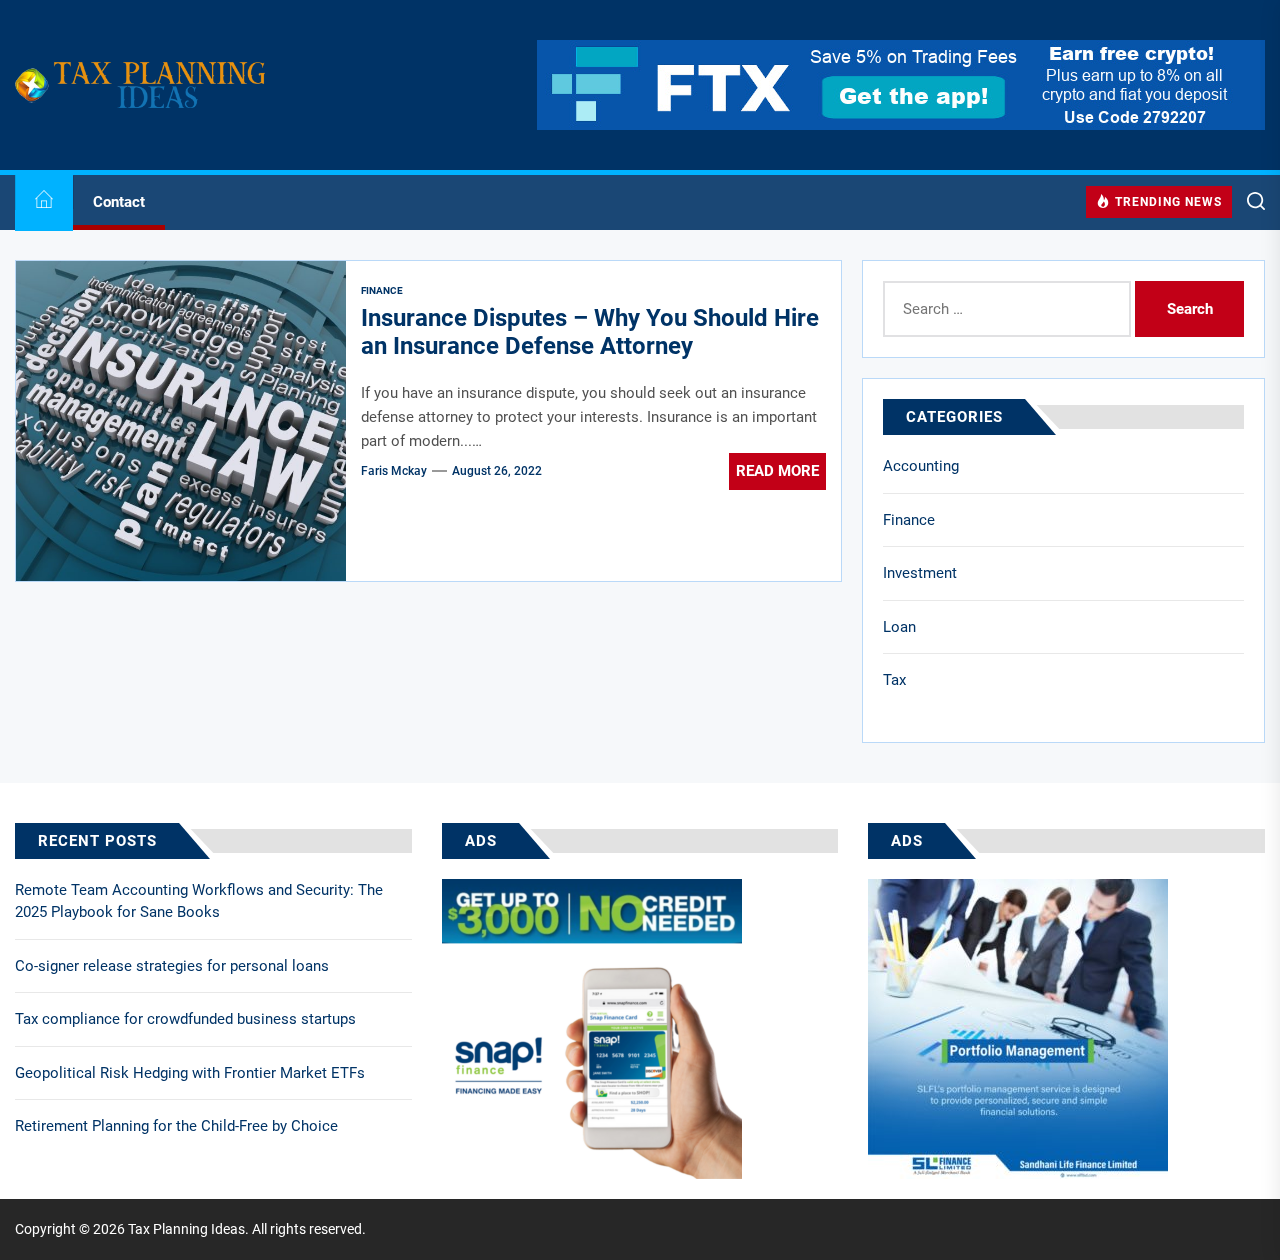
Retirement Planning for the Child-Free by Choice (176, 1126)
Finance (909, 520)
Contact (119, 202)
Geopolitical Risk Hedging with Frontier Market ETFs (190, 1073)
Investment (920, 573)
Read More (777, 471)
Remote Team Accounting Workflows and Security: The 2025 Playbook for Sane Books (199, 901)
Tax (894, 680)
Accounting (921, 466)
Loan (899, 627)
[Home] (44, 202)
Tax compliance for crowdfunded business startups (185, 1019)
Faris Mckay (394, 471)
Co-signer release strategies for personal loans (172, 966)
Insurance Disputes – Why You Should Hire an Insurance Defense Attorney (590, 332)
